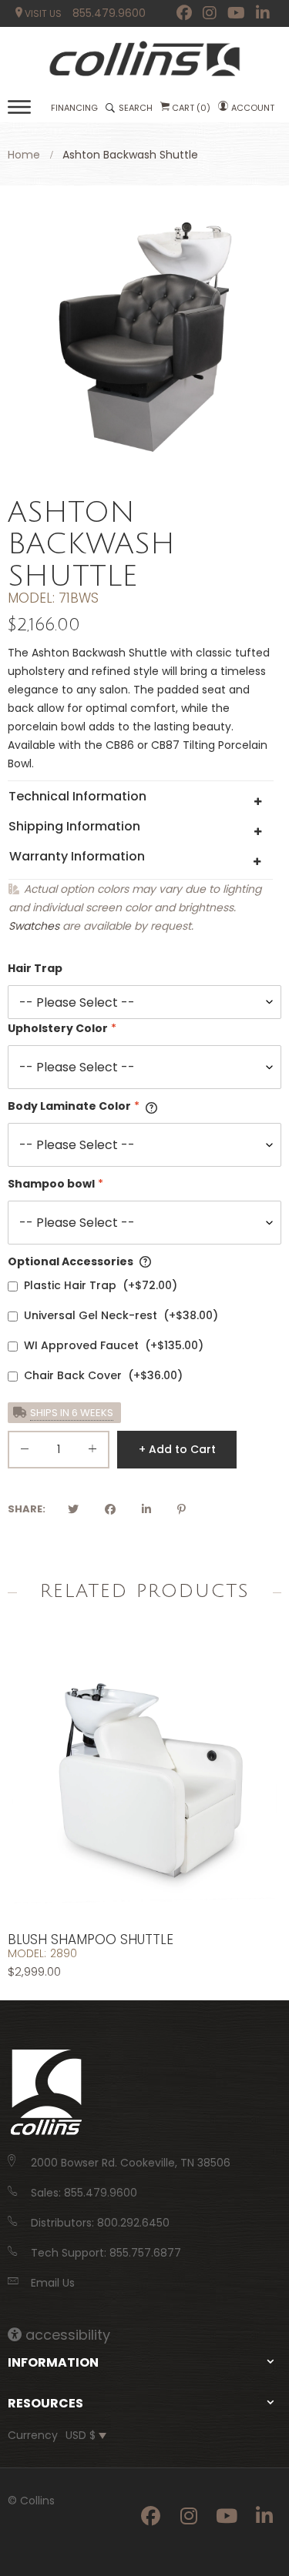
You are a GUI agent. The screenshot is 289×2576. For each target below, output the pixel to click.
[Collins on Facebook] (184, 13)
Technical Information (77, 796)
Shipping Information (74, 826)
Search (136, 108)
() (191, 108)
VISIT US (42, 13)
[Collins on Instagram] (210, 13)
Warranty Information (77, 856)
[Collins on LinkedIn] (263, 13)
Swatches (34, 926)
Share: (27, 1509)
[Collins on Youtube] (236, 13)
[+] (92, 1452)
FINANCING (74, 108)
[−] (25, 1452)
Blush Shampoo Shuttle (91, 1940)
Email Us (53, 2283)
